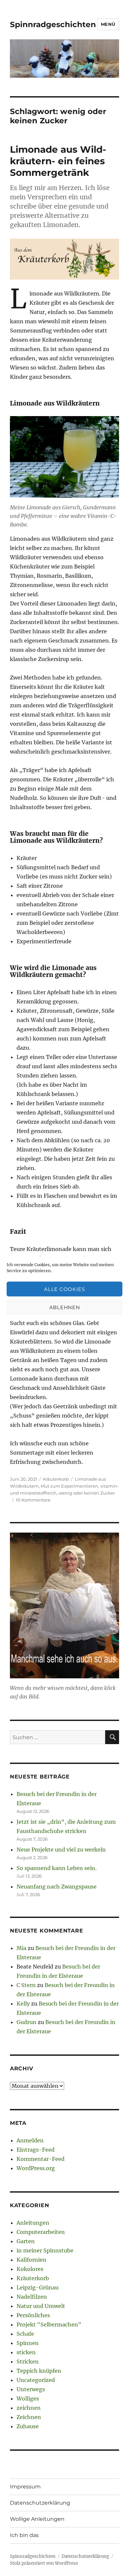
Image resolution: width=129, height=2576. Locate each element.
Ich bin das (24, 2535)
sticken (26, 2352)
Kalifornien (31, 2260)
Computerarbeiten (41, 2232)
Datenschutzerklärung (40, 2503)
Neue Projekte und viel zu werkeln (61, 1850)
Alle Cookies (64, 1289)
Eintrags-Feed (36, 2150)
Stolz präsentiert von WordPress (44, 2563)
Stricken (28, 2361)
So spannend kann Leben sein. (57, 1868)
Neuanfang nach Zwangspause (57, 1887)
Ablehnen (65, 1307)
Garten (26, 2241)
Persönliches (33, 2315)
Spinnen (28, 2343)
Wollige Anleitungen (37, 2519)
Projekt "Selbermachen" (49, 2324)
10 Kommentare (33, 1500)
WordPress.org (36, 2168)
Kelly (23, 2004)
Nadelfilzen (32, 2297)
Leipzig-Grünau (38, 2287)
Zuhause (28, 2426)
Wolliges (28, 2399)
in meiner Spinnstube (45, 2250)
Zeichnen (29, 2417)
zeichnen (29, 2408)
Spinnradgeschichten (53, 24)
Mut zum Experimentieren (69, 1486)
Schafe (25, 2334)
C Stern (26, 1985)
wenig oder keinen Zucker (87, 1493)
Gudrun (26, 2022)
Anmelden (30, 2140)
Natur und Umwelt (41, 2306)
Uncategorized (36, 2380)
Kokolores (30, 2269)
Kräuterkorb (56, 1479)
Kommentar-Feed (41, 2159)
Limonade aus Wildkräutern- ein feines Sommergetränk (58, 161)
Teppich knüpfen (39, 2371)
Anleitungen (33, 2223)
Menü (108, 24)
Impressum (25, 2487)
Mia (21, 1948)
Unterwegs (31, 2389)
